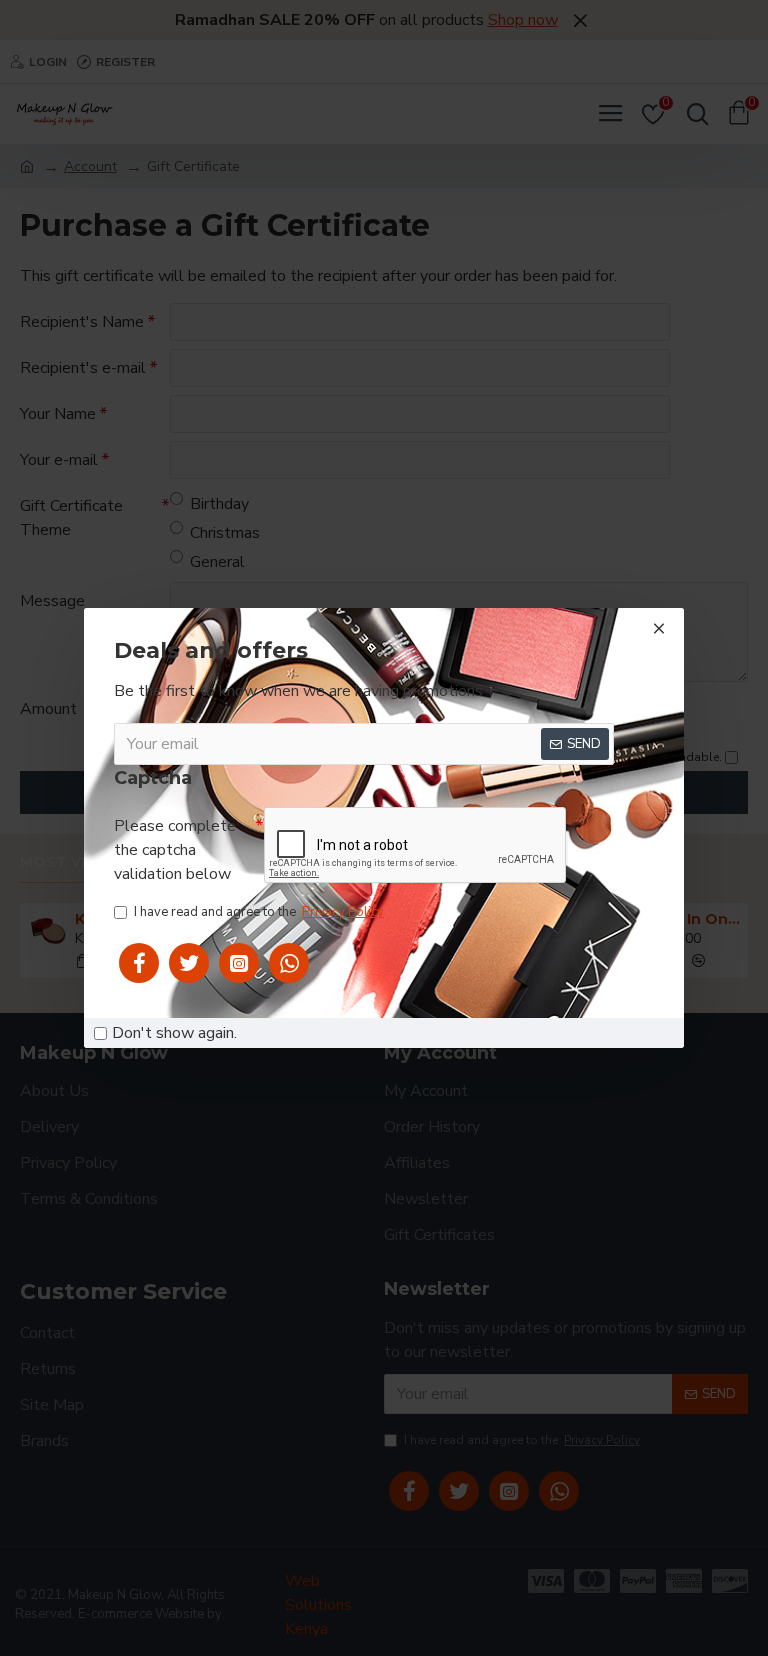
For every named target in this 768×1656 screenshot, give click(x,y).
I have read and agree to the (259, 912)
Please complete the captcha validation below (175, 850)
